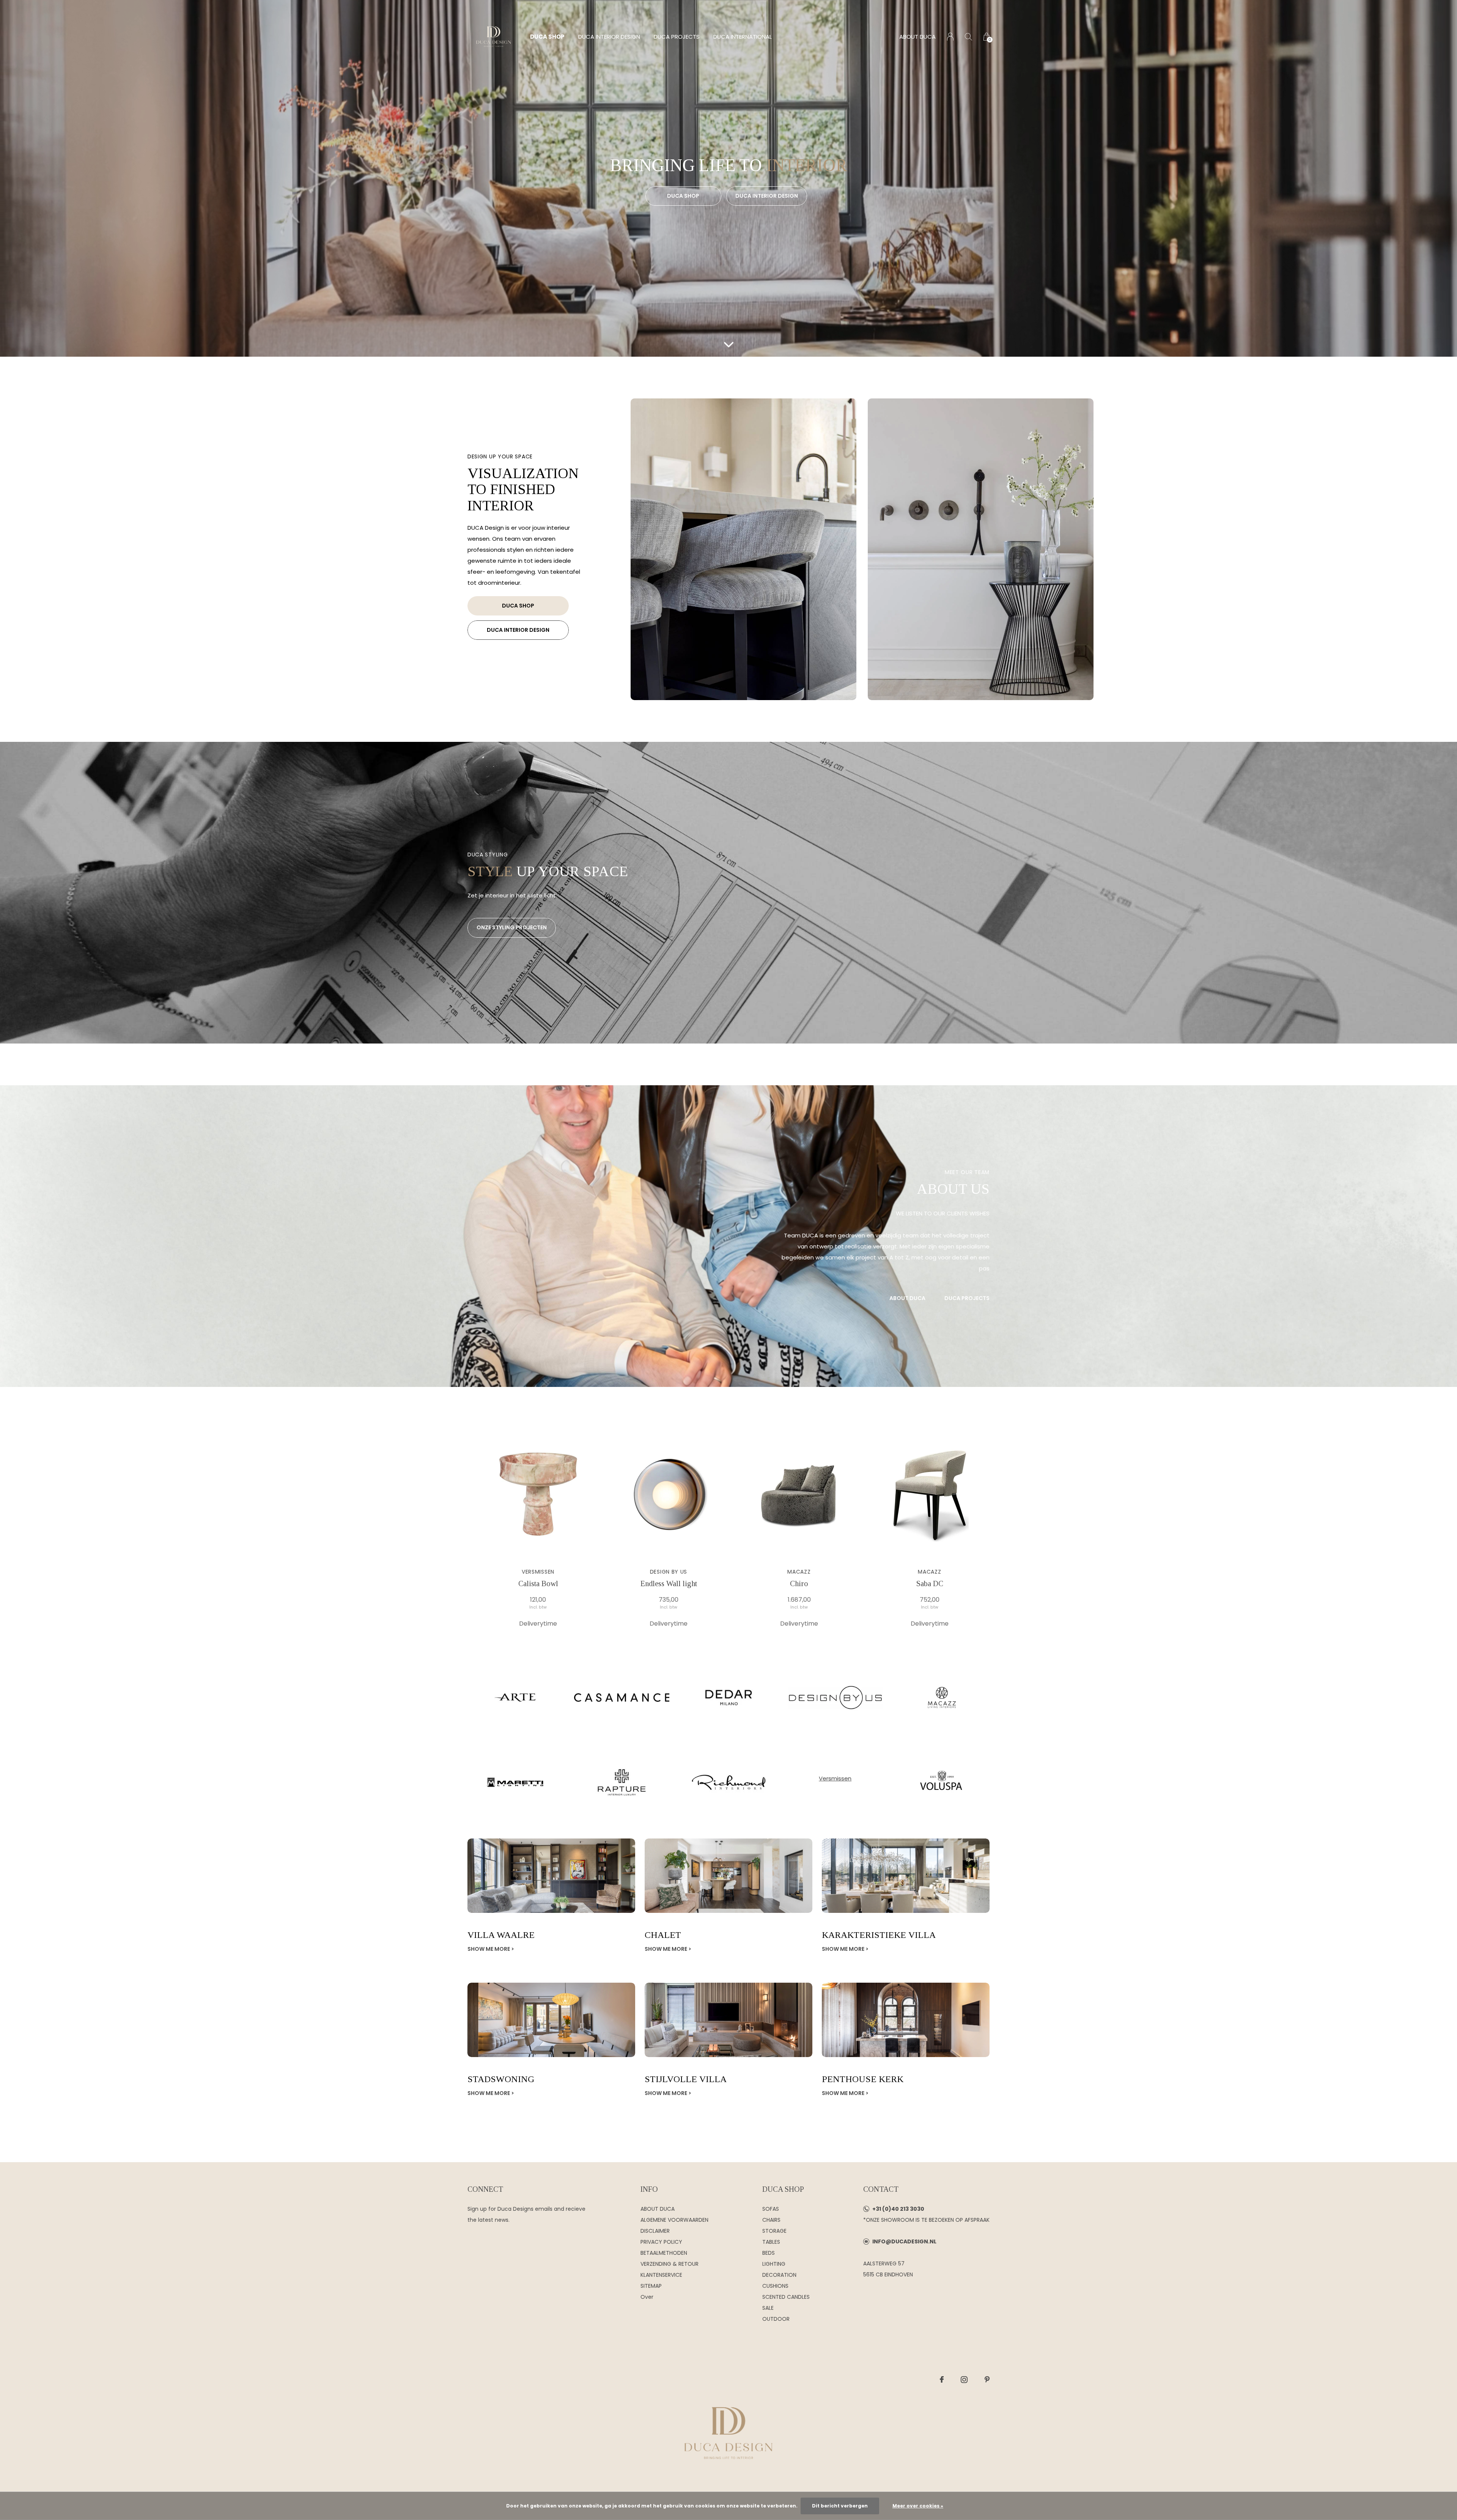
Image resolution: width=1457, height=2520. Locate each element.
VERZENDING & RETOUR (669, 2264)
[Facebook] (942, 2380)
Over (647, 2297)
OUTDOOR (776, 2319)
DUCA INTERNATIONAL (743, 37)
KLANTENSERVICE (661, 2275)
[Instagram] (964, 2380)
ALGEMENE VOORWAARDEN (674, 2220)
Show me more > (491, 1949)
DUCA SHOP (547, 37)
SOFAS (771, 2209)
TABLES (771, 2242)
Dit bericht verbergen (840, 2506)
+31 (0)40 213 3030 (898, 2209)
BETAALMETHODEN (664, 2253)
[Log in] (950, 37)
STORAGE (774, 2231)
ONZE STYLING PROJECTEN (512, 927)
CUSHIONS (775, 2286)
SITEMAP (651, 2286)
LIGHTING (774, 2264)
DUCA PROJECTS (677, 37)
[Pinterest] (987, 2380)
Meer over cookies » (918, 2506)
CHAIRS (771, 2220)
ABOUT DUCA (917, 37)
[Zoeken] (968, 37)
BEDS (769, 2253)
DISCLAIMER (655, 2231)
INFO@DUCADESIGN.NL (904, 2241)
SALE (768, 2308)
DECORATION (779, 2275)
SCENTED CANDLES (786, 2297)
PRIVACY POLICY (661, 2242)
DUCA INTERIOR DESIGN (609, 37)
